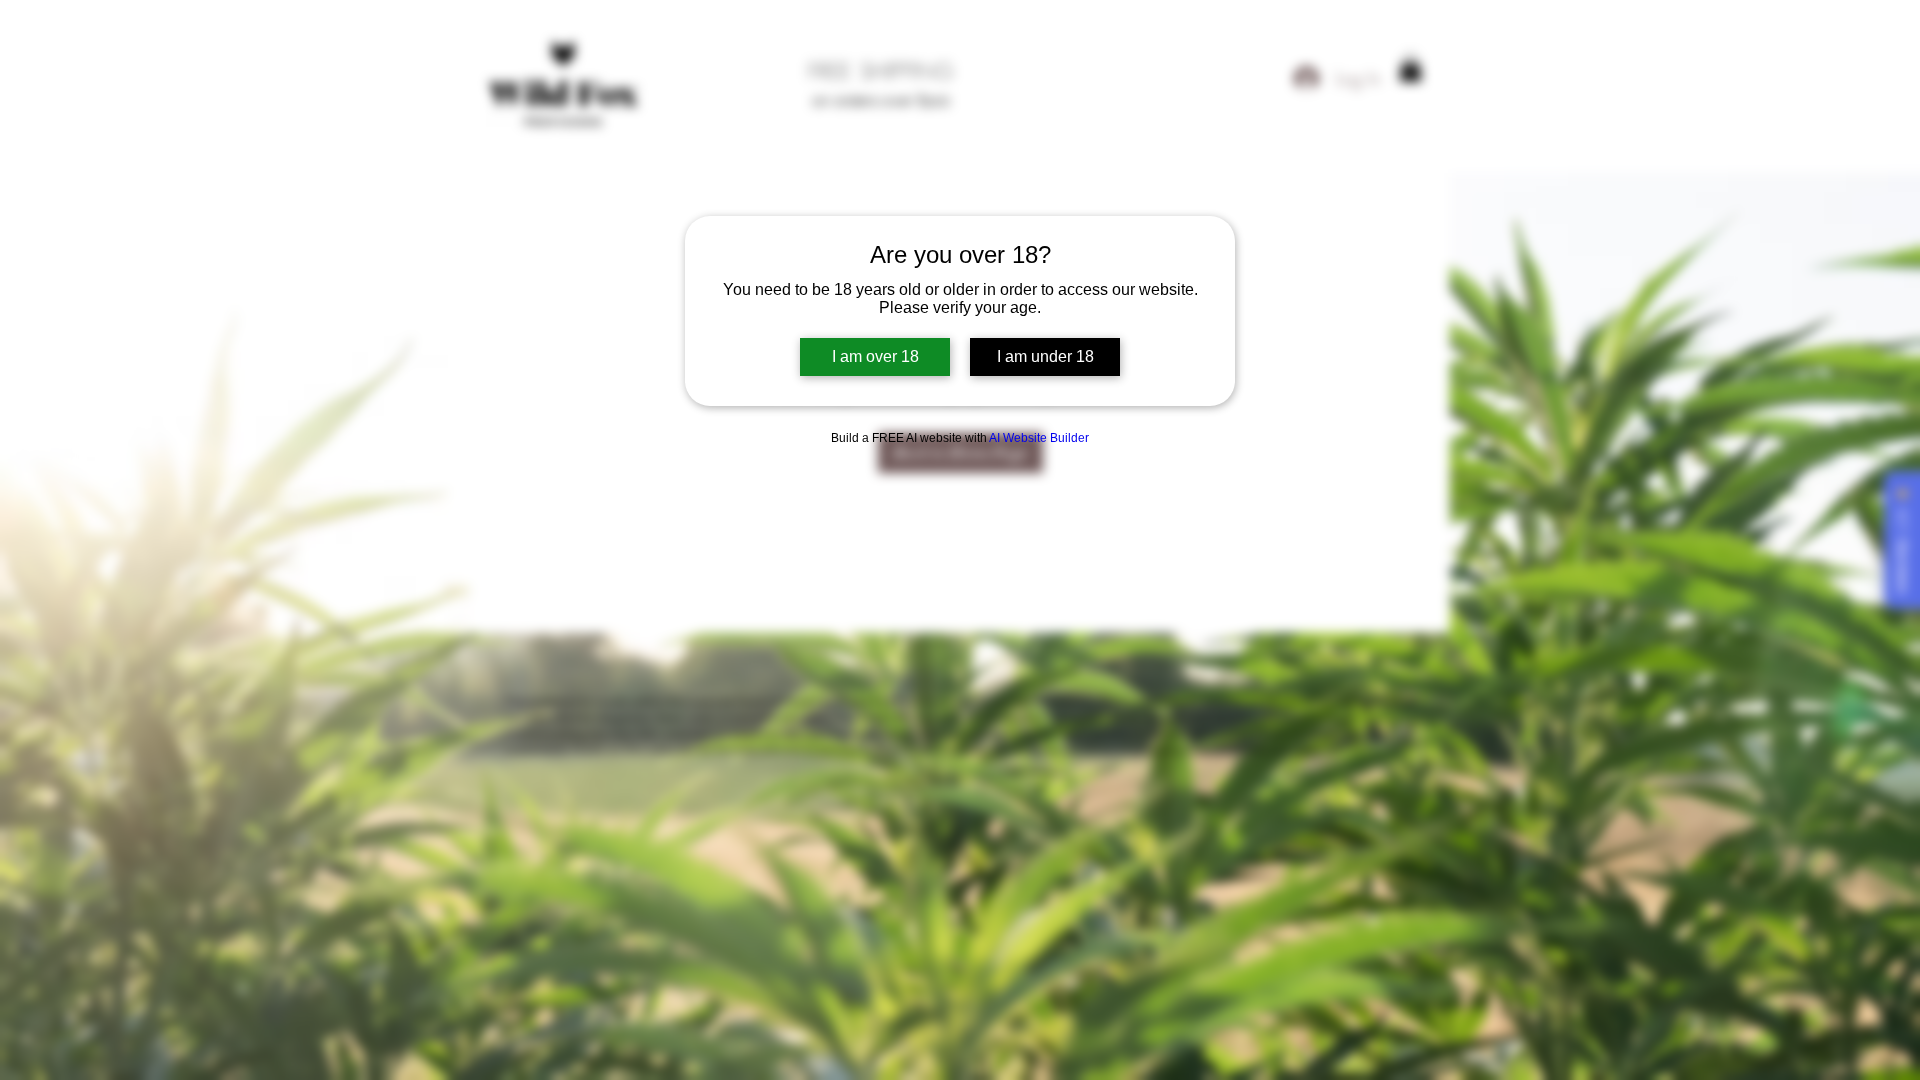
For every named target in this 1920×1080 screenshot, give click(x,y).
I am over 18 (875, 356)
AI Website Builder (1039, 438)
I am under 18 (1045, 356)
